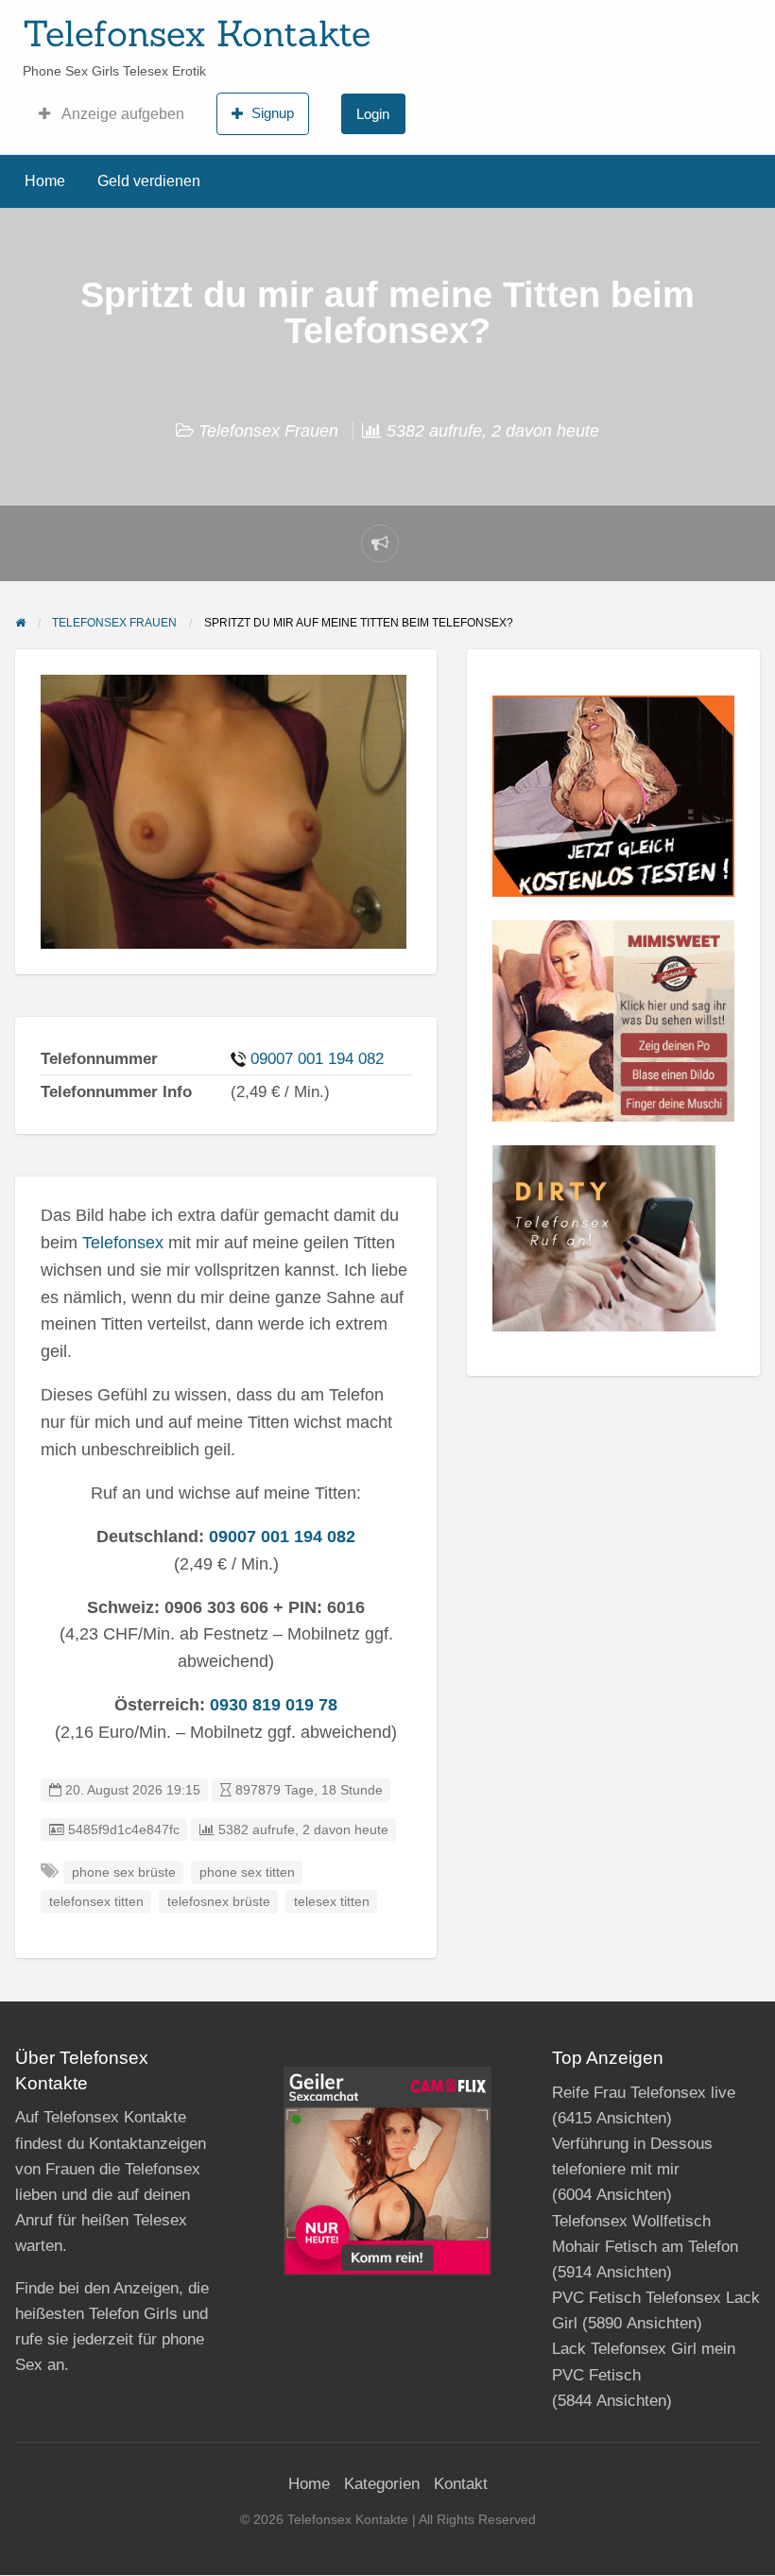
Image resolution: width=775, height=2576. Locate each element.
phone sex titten (247, 1872)
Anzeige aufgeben (121, 114)
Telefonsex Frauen (268, 431)
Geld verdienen (149, 181)
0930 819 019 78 (274, 1705)
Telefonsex (123, 1243)
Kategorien (382, 2484)
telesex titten (332, 1902)
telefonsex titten (96, 1902)
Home (45, 181)
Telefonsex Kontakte (197, 33)
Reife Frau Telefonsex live (644, 2093)
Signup (273, 113)
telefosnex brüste (219, 1902)
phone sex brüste (124, 1872)
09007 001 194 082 (317, 1059)
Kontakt (461, 2484)
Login (373, 114)
